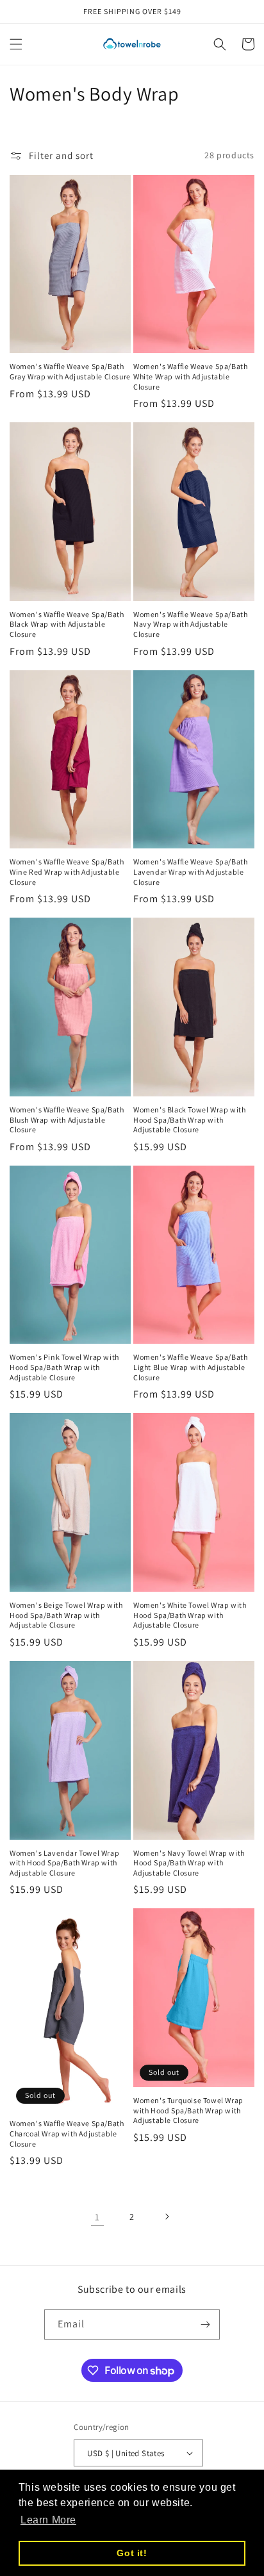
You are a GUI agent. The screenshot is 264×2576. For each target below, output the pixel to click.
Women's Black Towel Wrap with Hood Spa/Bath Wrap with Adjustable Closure (189, 1119)
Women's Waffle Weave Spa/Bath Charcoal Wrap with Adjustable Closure (67, 2133)
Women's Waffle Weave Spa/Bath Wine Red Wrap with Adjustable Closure (67, 871)
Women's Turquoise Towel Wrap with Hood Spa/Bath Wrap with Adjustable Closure (188, 2110)
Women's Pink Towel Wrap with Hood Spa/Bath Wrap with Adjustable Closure (64, 1367)
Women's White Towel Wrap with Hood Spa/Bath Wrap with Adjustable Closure (190, 1615)
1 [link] (97, 2217)
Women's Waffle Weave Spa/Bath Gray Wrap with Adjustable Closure (70, 371)
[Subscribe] (205, 2324)
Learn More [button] (48, 2520)
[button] (16, 44)
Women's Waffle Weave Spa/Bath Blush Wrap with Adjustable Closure (67, 1119)
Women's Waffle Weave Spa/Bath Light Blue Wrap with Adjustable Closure (190, 1367)
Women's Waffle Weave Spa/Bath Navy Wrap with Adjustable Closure (190, 624)
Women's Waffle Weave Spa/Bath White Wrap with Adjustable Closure (190, 376)
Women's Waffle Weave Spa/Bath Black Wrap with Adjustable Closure (67, 624)
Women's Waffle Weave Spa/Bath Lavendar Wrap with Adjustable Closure (190, 871)
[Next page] (167, 2217)
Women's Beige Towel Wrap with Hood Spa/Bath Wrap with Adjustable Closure (66, 1615)
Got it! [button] (132, 2553)
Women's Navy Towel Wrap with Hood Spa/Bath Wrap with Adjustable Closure (189, 1863)
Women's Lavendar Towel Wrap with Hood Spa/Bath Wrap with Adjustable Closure (64, 1863)
